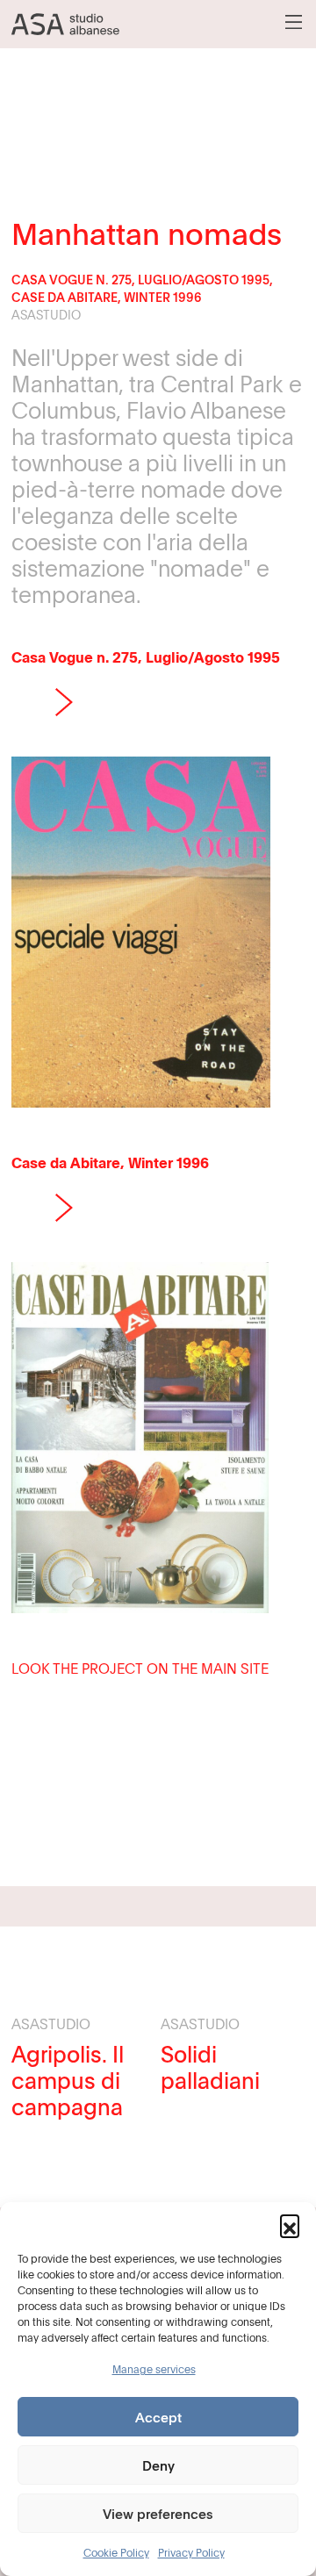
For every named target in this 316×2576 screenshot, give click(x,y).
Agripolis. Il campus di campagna (68, 2080)
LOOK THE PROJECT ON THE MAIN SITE (140, 1668)
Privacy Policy (191, 2552)
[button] (290, 2224)
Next (64, 702)
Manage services (154, 2369)
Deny (158, 2465)
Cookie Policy (116, 2552)
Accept (158, 2417)
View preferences (158, 2514)
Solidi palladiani (210, 2067)
